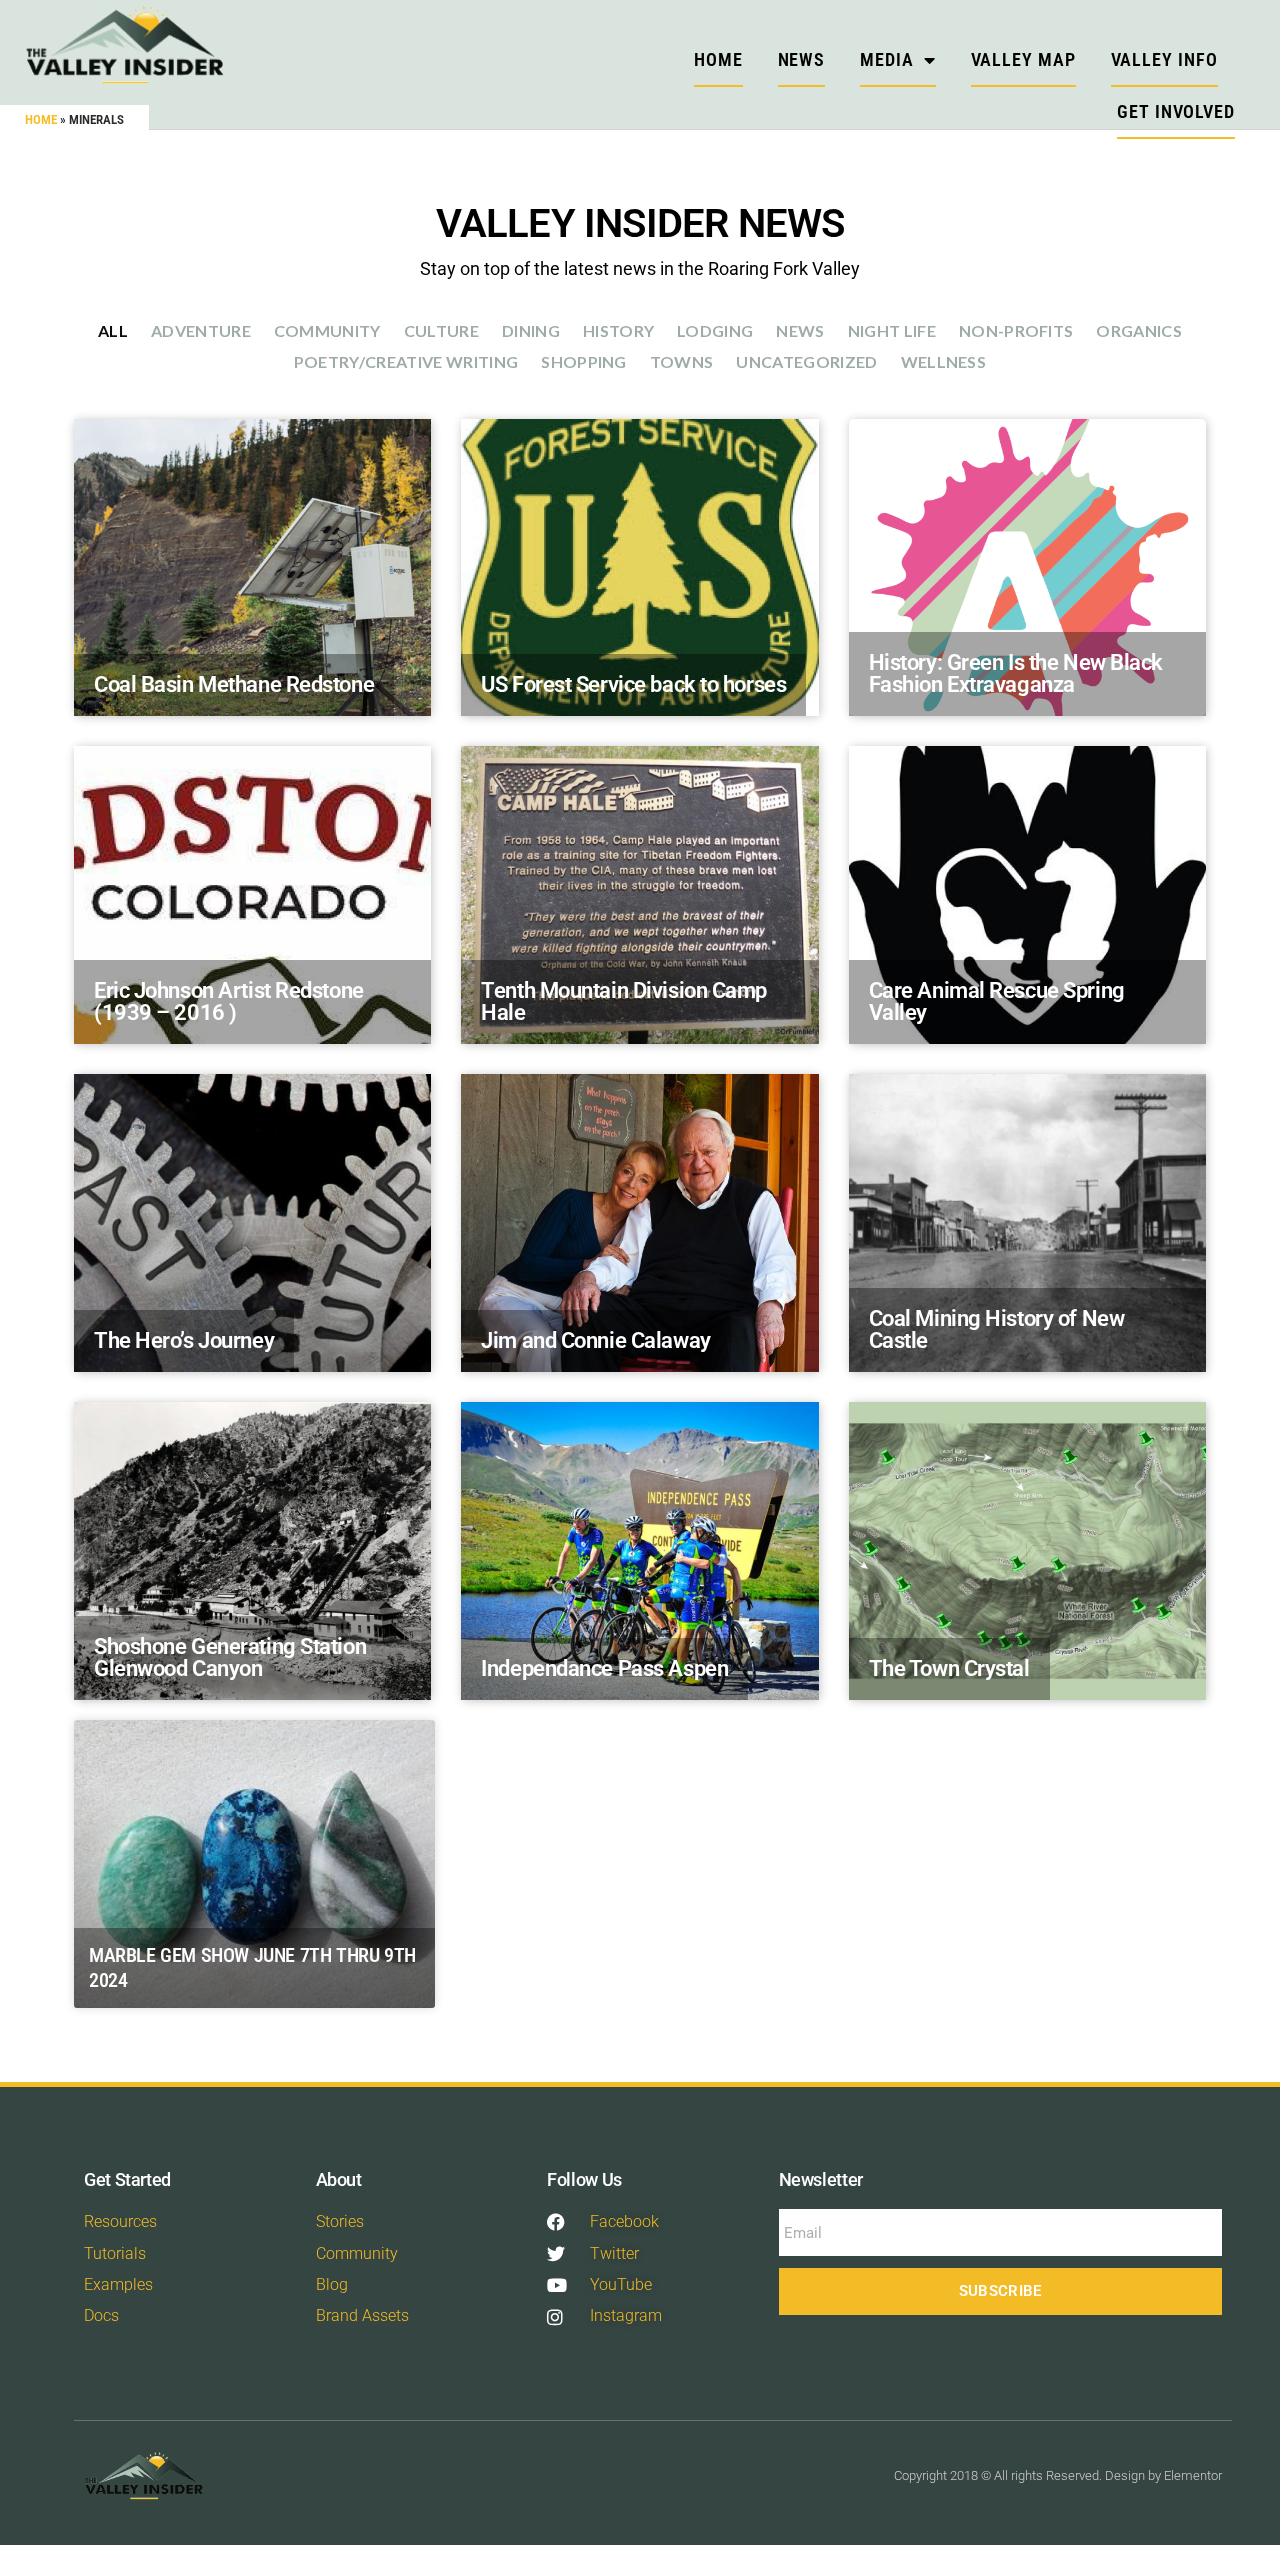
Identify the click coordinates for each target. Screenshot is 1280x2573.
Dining (531, 330)
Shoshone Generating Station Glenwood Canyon (230, 1657)
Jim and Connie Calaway (595, 1340)
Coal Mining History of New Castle (997, 1329)
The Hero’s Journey (184, 1340)
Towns (682, 361)
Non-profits (1016, 330)
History (618, 330)
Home (41, 119)
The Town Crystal (949, 1668)
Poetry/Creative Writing (406, 361)
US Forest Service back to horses (633, 684)
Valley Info (1164, 59)
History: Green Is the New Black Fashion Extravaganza (1016, 673)
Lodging (715, 330)
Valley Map (1023, 59)
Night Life (892, 330)
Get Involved (1176, 111)
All (113, 330)
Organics (1139, 330)
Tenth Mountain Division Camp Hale (624, 1001)
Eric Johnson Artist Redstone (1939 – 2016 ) (229, 1001)
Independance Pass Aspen (604, 1668)
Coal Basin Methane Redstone (234, 684)
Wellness (944, 361)
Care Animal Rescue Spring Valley (997, 1001)
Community (327, 330)
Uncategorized (806, 361)
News (802, 59)
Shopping (584, 361)
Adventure (201, 330)
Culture (441, 330)
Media (887, 59)
